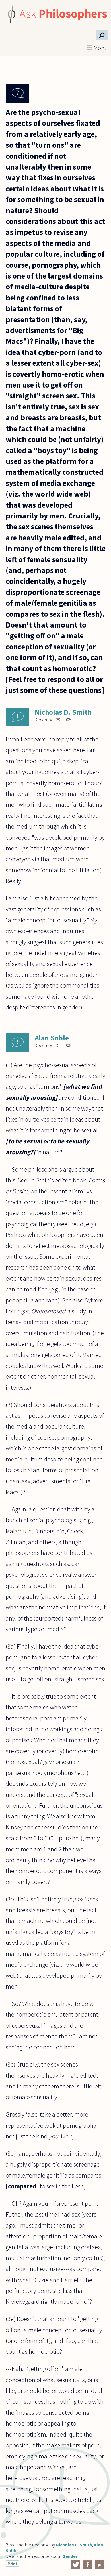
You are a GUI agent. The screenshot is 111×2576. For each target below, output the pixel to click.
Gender (70, 2556)
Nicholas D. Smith (63, 712)
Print (13, 2564)
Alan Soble (52, 1038)
